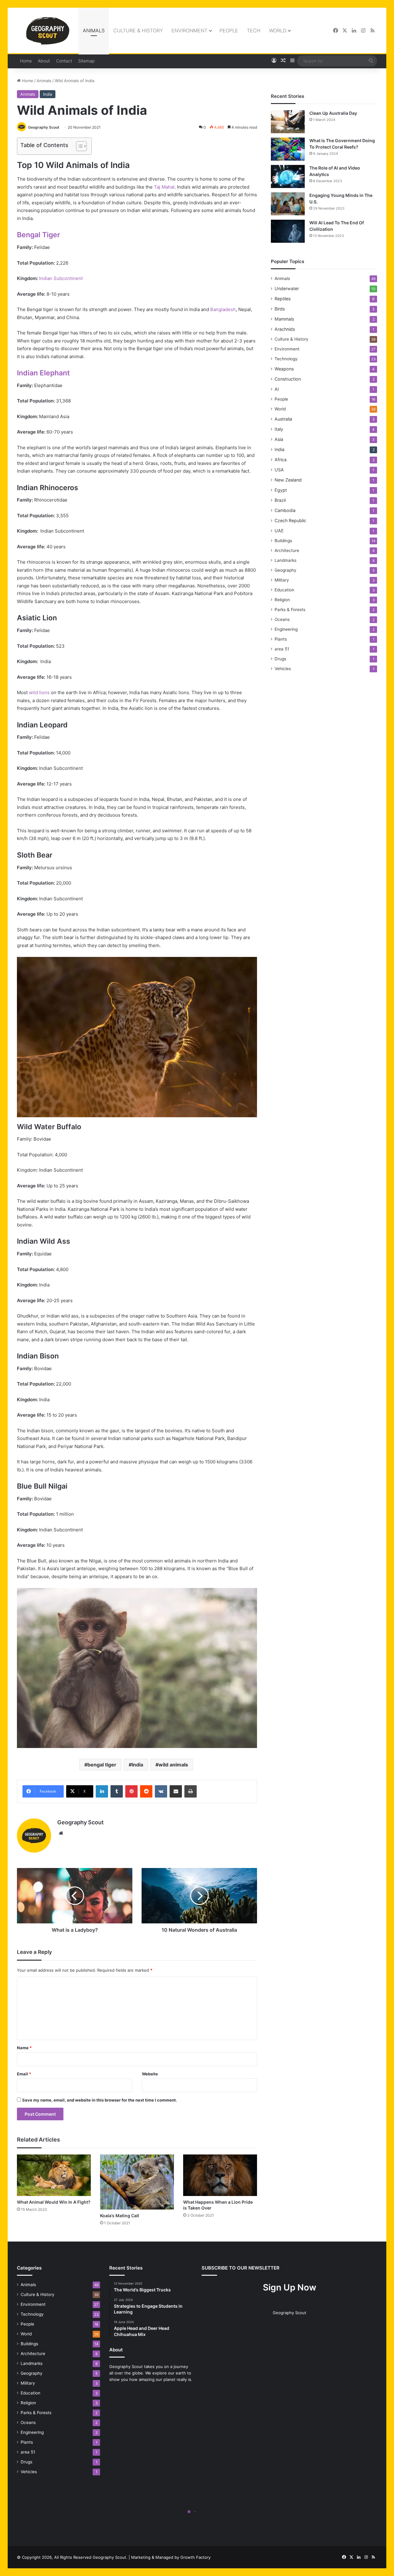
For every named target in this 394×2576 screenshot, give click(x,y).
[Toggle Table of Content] (78, 146)
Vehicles (283, 669)
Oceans (282, 619)
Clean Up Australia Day (333, 113)
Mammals (284, 319)
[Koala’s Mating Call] (137, 2182)
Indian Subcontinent (61, 278)
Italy (279, 429)
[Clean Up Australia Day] (288, 122)
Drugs (280, 659)
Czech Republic (290, 520)
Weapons (284, 369)
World (278, 30)
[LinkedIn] (354, 31)
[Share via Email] (176, 1791)
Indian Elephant (43, 373)
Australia (283, 419)
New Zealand (288, 480)
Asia (279, 439)
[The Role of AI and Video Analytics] (288, 176)
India (48, 94)
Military (282, 580)
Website (150, 2074)
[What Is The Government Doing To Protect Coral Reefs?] (288, 149)
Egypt (281, 490)
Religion (282, 600)
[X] (345, 31)
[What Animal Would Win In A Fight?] (54, 2175)
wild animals (173, 1765)
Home (26, 61)
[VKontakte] (161, 1791)
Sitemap (86, 61)
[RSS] (372, 31)
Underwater (287, 288)
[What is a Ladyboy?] (75, 1896)
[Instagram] (363, 31)
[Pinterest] (131, 1791)
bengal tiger (102, 1765)
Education (284, 590)
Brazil (280, 500)
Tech (254, 30)
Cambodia (285, 510)
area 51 (282, 649)
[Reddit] (146, 1791)
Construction (288, 379)
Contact (64, 61)
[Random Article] (283, 61)
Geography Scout (44, 127)
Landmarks (285, 560)
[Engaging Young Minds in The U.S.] (288, 204)
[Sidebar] (292, 61)
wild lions (39, 692)
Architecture (287, 550)
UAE (279, 531)
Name (24, 2048)
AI (277, 389)
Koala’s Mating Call (120, 2216)
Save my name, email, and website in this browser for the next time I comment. (100, 2100)
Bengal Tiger (38, 235)
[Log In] (274, 61)
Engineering (286, 629)
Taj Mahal (164, 187)
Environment (189, 30)
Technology (286, 359)
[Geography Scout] (48, 31)
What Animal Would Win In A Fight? (54, 2202)
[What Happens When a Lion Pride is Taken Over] (220, 2175)
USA (279, 470)
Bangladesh (223, 309)
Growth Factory (195, 2557)
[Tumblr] (117, 1791)
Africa (281, 460)
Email (24, 2074)
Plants (281, 639)
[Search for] (371, 61)
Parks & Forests (290, 610)
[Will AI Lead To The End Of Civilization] (288, 231)
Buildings (283, 541)
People (229, 30)
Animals (94, 30)
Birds (280, 309)
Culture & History (138, 30)
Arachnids (285, 329)
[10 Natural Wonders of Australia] (199, 1896)
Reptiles (283, 299)
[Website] (61, 1833)
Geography (285, 570)
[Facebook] (336, 31)
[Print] (191, 1791)
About (44, 61)
